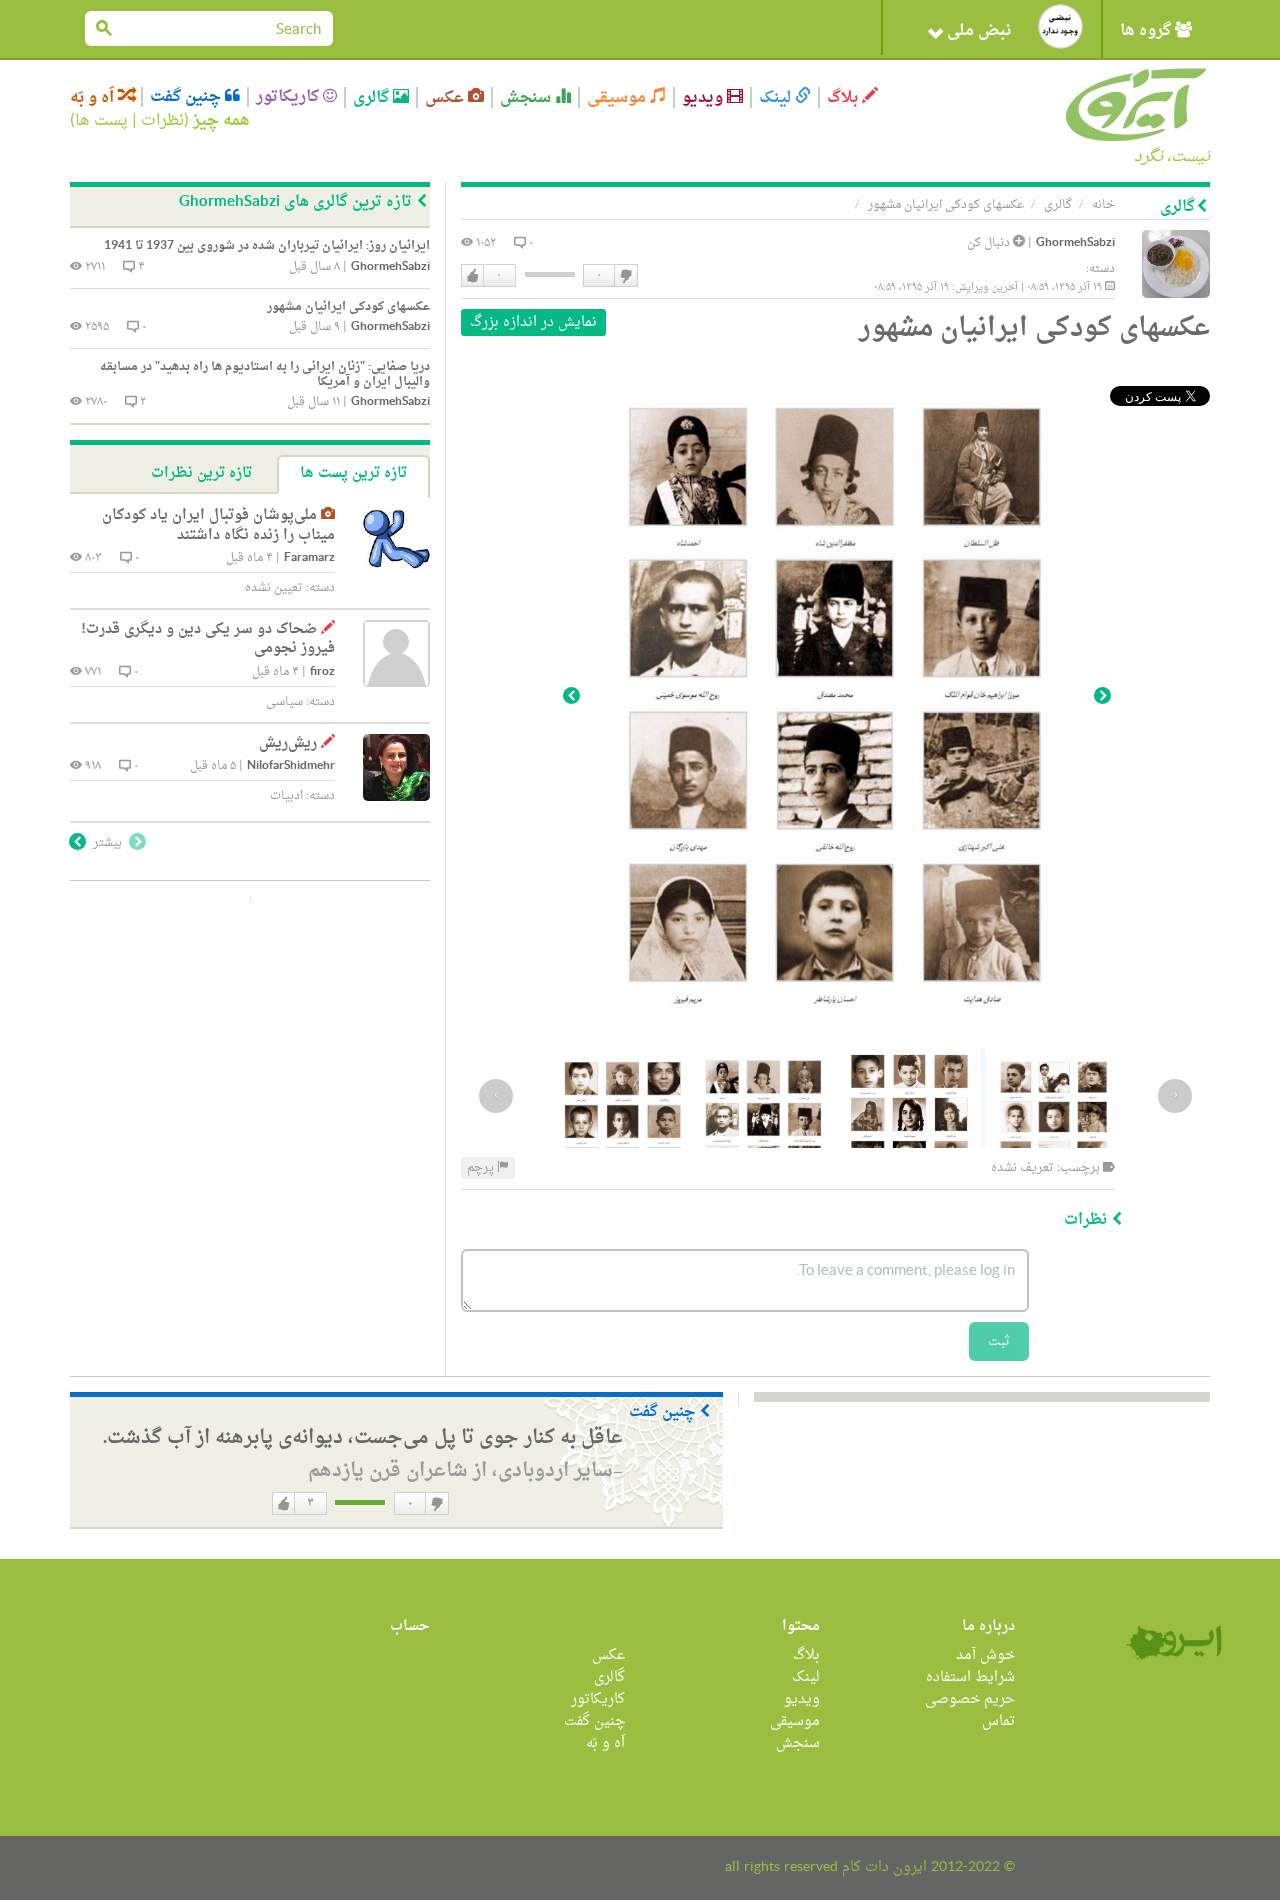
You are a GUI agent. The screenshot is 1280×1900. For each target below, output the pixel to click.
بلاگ (844, 97)
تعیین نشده (274, 588)
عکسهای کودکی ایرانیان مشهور (946, 205)
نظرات (162, 121)
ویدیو (704, 97)
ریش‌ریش (288, 743)
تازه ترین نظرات (201, 473)
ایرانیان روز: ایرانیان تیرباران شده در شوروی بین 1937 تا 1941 (267, 246)
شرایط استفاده (970, 1677)
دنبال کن (990, 243)
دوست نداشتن (625, 276)
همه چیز (221, 121)
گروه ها (1147, 31)
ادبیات (286, 796)
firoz (322, 672)
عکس (446, 97)
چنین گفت (187, 97)
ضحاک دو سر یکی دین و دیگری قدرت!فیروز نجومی (208, 639)
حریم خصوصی (970, 1699)
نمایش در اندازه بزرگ (533, 322)
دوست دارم (473, 276)
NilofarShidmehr (291, 766)
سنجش (527, 97)
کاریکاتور (289, 97)
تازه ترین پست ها (353, 473)
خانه (1103, 205)
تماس (998, 1721)
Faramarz (309, 558)
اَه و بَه (94, 97)
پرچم (482, 1168)
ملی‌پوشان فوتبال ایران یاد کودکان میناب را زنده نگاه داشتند (218, 525)
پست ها (101, 121)
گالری (373, 97)
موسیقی (618, 97)
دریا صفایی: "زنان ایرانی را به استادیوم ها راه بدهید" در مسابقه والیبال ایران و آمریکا (265, 374)
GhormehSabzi (1075, 243)
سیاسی (284, 702)
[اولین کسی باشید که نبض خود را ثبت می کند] (1060, 26)
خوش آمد (985, 1655)
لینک (777, 97)
